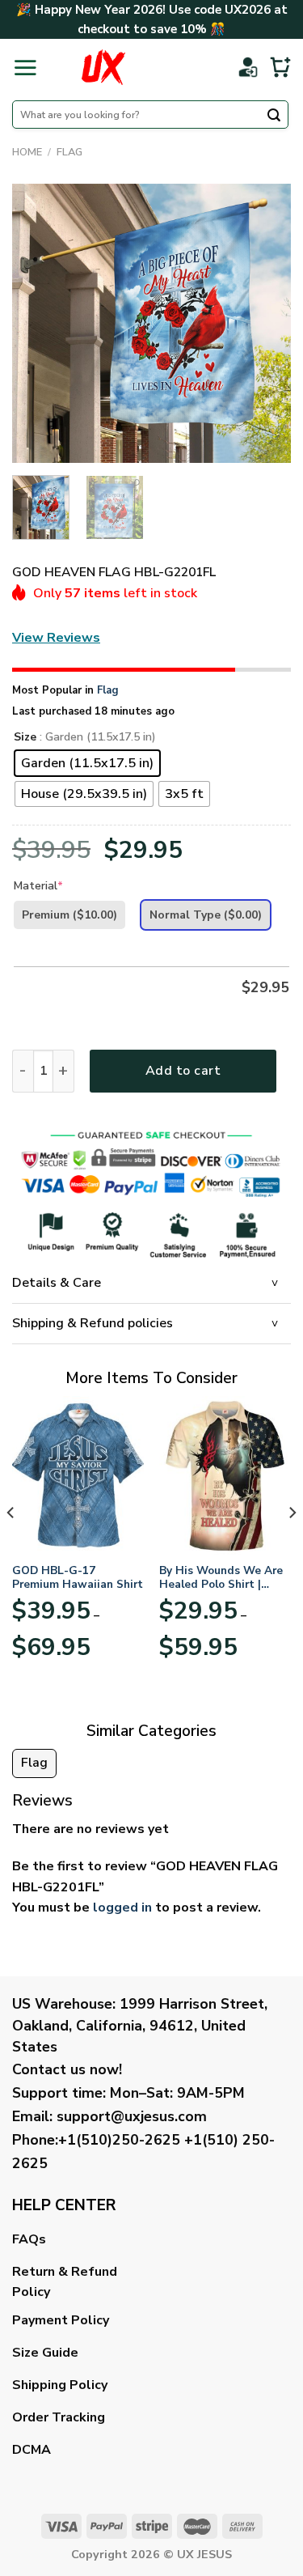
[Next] (265, 323)
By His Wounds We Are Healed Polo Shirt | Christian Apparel (221, 1578)
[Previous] (38, 323)
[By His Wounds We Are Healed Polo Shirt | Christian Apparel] (225, 1475)
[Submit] (274, 117)
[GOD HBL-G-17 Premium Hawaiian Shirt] (78, 1475)
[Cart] (280, 67)
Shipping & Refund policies (93, 1323)
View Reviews (56, 638)
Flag (69, 152)
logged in (122, 1908)
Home (27, 152)
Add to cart (183, 1071)
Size (25, 738)
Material (38, 886)
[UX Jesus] (103, 67)
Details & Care (57, 1283)
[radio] (87, 763)
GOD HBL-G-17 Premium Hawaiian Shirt (78, 1578)
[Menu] (25, 67)
